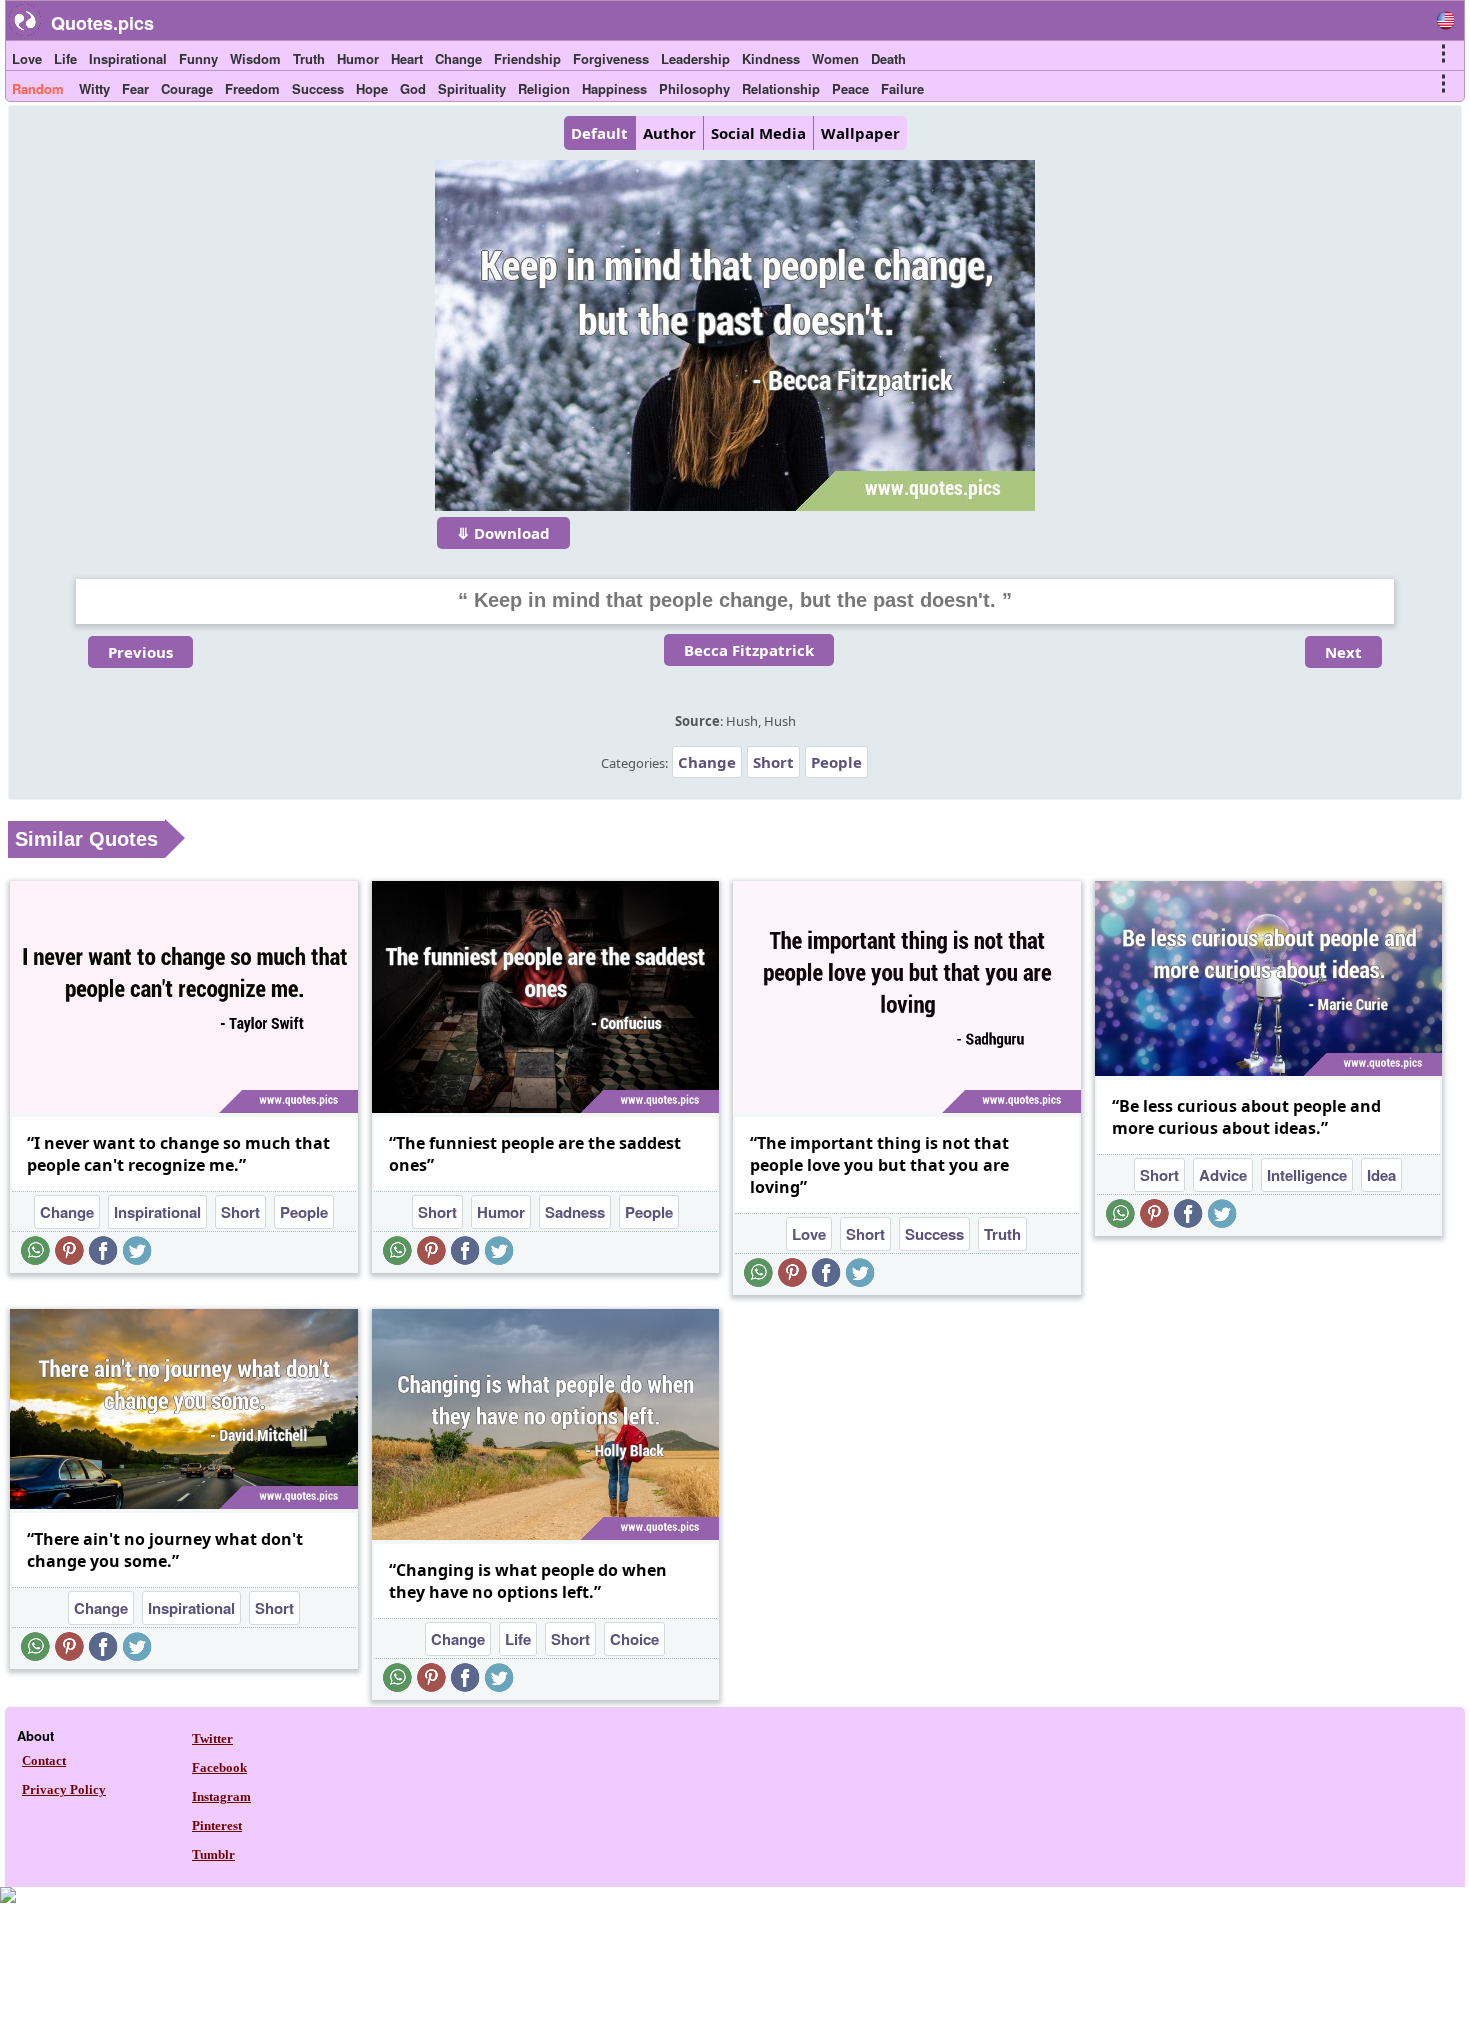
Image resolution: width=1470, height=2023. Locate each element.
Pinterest (217, 1825)
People (836, 762)
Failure (902, 88)
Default (599, 133)
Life (65, 58)
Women (835, 58)
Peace (850, 88)
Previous (140, 652)
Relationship (781, 88)
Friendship (527, 58)
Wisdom (255, 58)
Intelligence (1307, 1175)
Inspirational (128, 58)
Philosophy (694, 88)
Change (458, 58)
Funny (198, 58)
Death (888, 58)
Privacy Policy (64, 1789)
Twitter (212, 1738)
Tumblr (213, 1854)
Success (318, 88)
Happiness (614, 88)
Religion (544, 88)
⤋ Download (503, 533)
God (413, 88)
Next (1343, 652)
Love (27, 58)
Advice (1223, 1175)
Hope (372, 88)
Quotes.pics (102, 23)
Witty (94, 88)
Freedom (252, 88)
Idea (1381, 1175)
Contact (44, 1760)
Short (773, 762)
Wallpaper (860, 133)
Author (669, 133)
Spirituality (472, 88)
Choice (634, 1639)
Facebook (219, 1767)
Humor (358, 58)
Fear (135, 88)
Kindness (771, 58)
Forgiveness (611, 58)
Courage (187, 88)
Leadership (695, 58)
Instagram (221, 1796)
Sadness (575, 1212)
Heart (407, 58)
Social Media (758, 133)
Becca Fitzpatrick (749, 650)
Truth (309, 58)
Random (38, 88)
